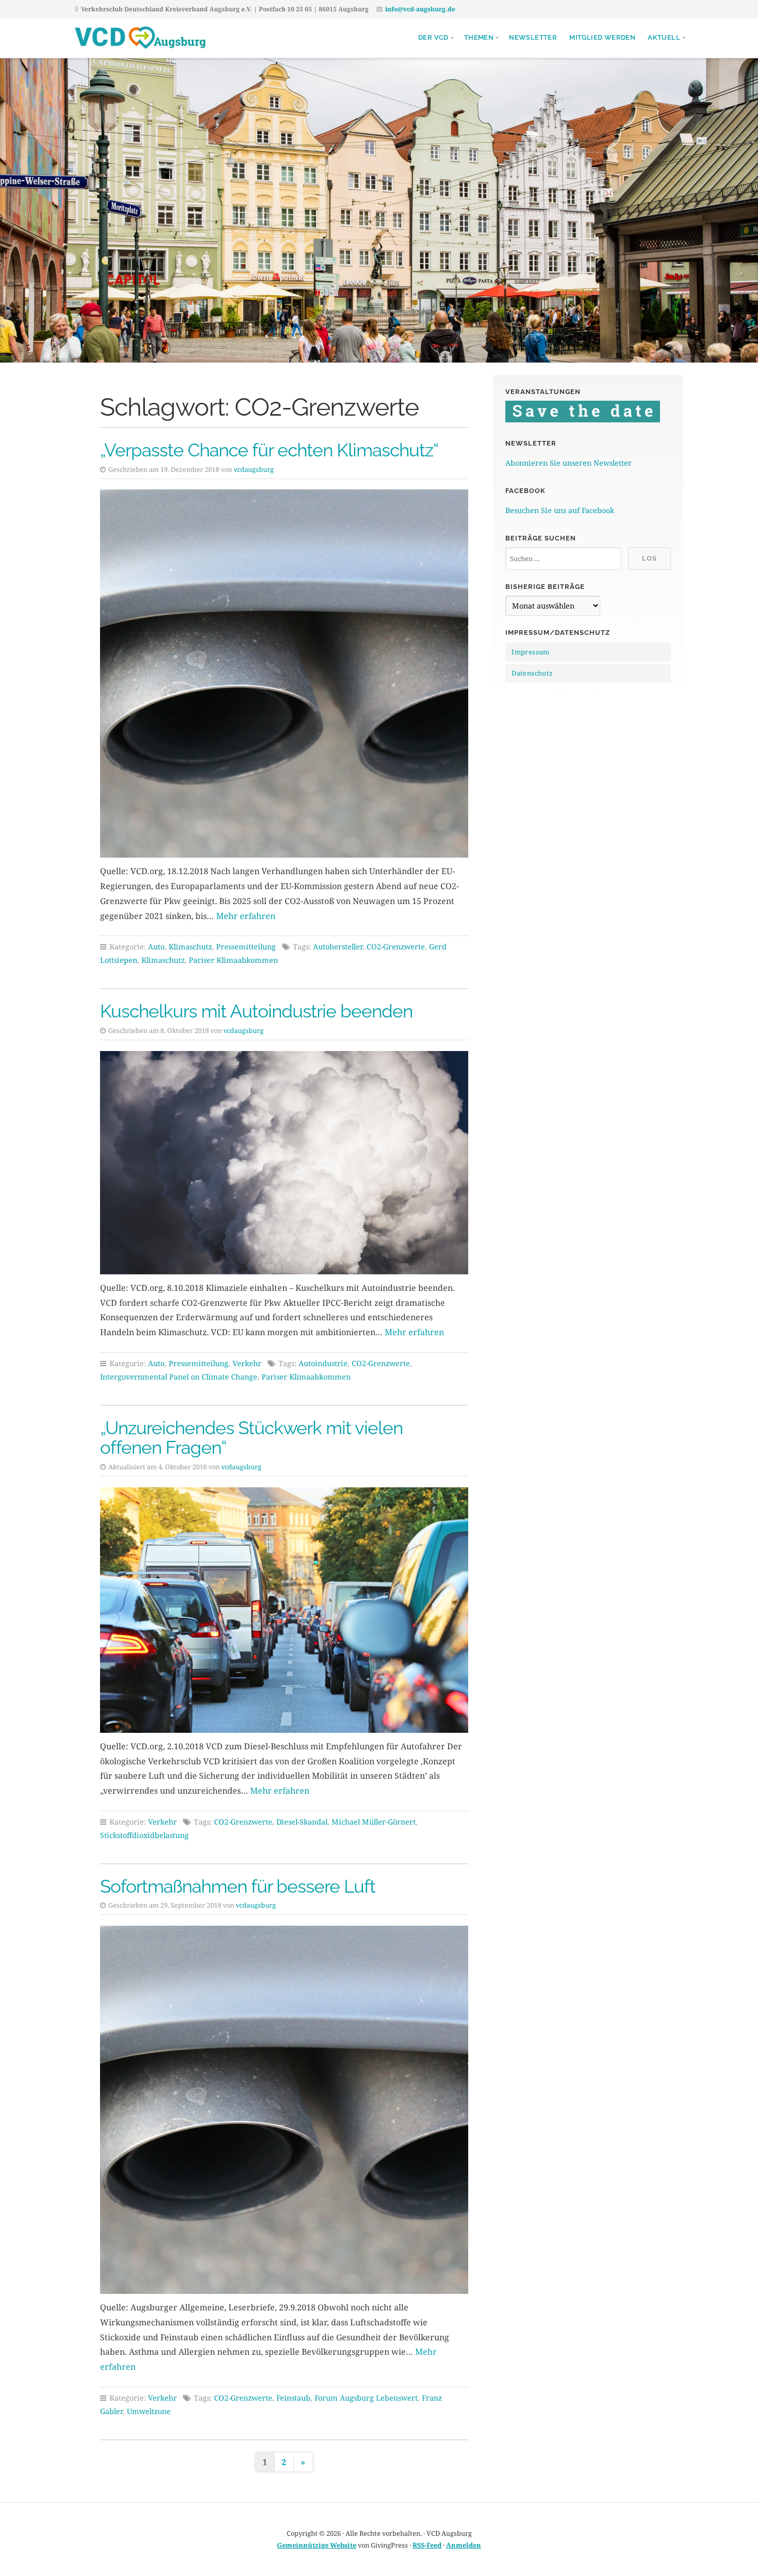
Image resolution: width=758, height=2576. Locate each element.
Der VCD (433, 37)
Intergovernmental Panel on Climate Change (179, 1377)
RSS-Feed (427, 2545)
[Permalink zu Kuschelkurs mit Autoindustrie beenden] (284, 1163)
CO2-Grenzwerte (396, 947)
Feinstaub (293, 2398)
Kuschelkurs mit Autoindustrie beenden (256, 1011)
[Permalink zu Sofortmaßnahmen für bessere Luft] (284, 2110)
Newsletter (533, 37)
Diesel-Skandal (302, 1822)
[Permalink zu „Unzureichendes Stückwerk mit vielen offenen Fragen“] (284, 1610)
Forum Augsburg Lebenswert (366, 2398)
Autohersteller (338, 947)
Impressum (531, 652)
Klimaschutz (190, 947)
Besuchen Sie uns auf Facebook (560, 510)
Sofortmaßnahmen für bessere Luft (238, 1886)
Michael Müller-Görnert (374, 1822)
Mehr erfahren (246, 916)
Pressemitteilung (246, 947)
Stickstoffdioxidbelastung (144, 1835)
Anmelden (464, 2545)
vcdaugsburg (254, 469)
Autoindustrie (323, 1363)
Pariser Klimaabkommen (233, 960)
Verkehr (247, 1363)
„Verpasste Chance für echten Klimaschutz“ (269, 450)
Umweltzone (149, 2411)
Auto (156, 947)
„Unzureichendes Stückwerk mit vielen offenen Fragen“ (251, 1438)
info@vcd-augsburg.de (420, 9)
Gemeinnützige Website (317, 2545)
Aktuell (664, 37)
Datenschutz (532, 673)
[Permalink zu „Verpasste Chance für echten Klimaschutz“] (284, 674)
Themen (479, 37)
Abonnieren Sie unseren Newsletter (568, 463)
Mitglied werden (602, 37)
